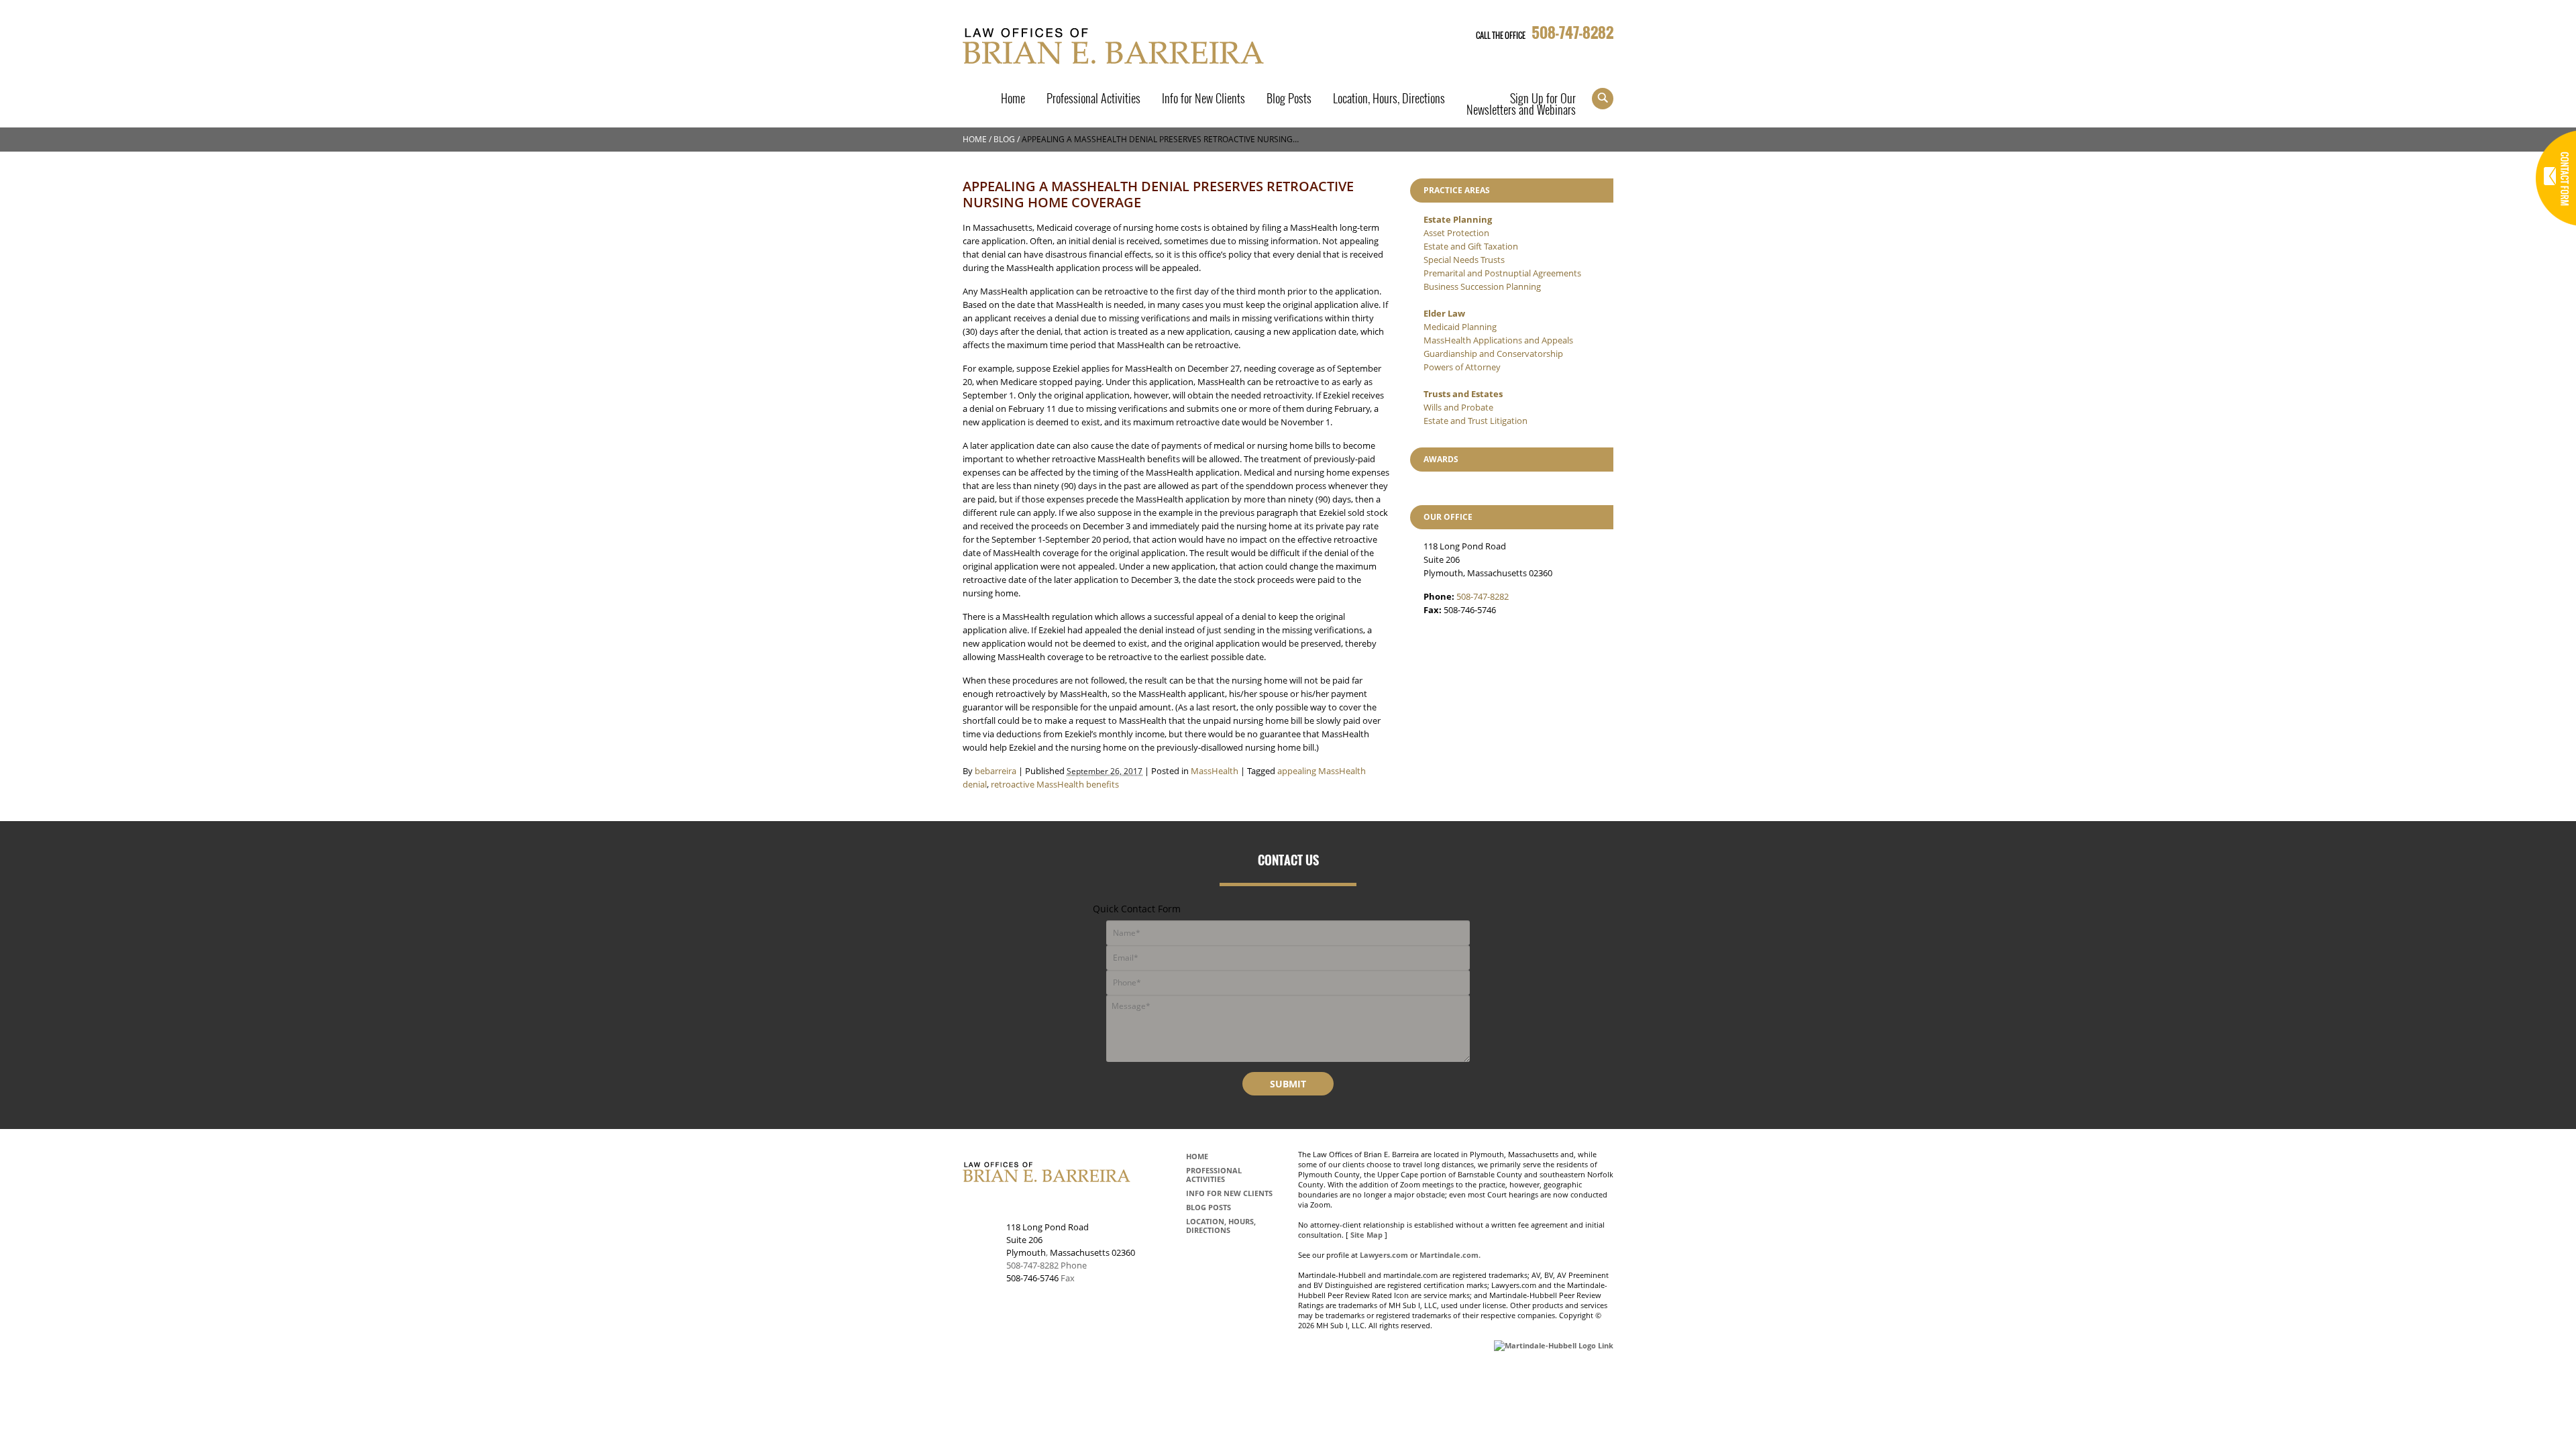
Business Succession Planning (1482, 286)
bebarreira (996, 771)
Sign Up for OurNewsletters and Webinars (1521, 105)
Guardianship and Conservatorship (1493, 354)
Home (1013, 100)
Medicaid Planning (1460, 327)
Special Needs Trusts (1464, 260)
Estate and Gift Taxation (1471, 246)
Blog (1004, 139)
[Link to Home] (1115, 44)
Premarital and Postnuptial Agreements (1502, 273)
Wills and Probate (1458, 407)
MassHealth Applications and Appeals (1498, 340)
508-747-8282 (1572, 32)
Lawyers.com (1384, 1255)
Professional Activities (1093, 100)
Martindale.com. (1450, 1255)
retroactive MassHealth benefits (1055, 784)
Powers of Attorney (1462, 367)
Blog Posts (1289, 100)
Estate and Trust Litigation (1475, 421)
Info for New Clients (1203, 100)
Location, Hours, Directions (1389, 100)
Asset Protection (1456, 233)
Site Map (1366, 1235)
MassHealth (1215, 771)
